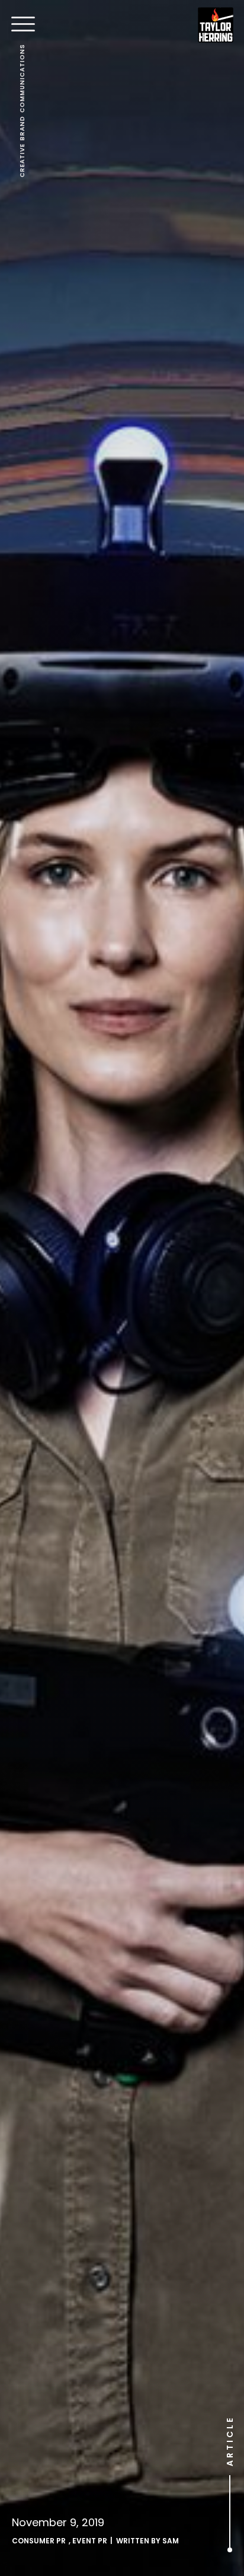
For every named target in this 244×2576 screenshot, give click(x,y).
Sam (171, 2541)
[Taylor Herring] (216, 25)
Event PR (90, 2541)
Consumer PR (39, 2541)
